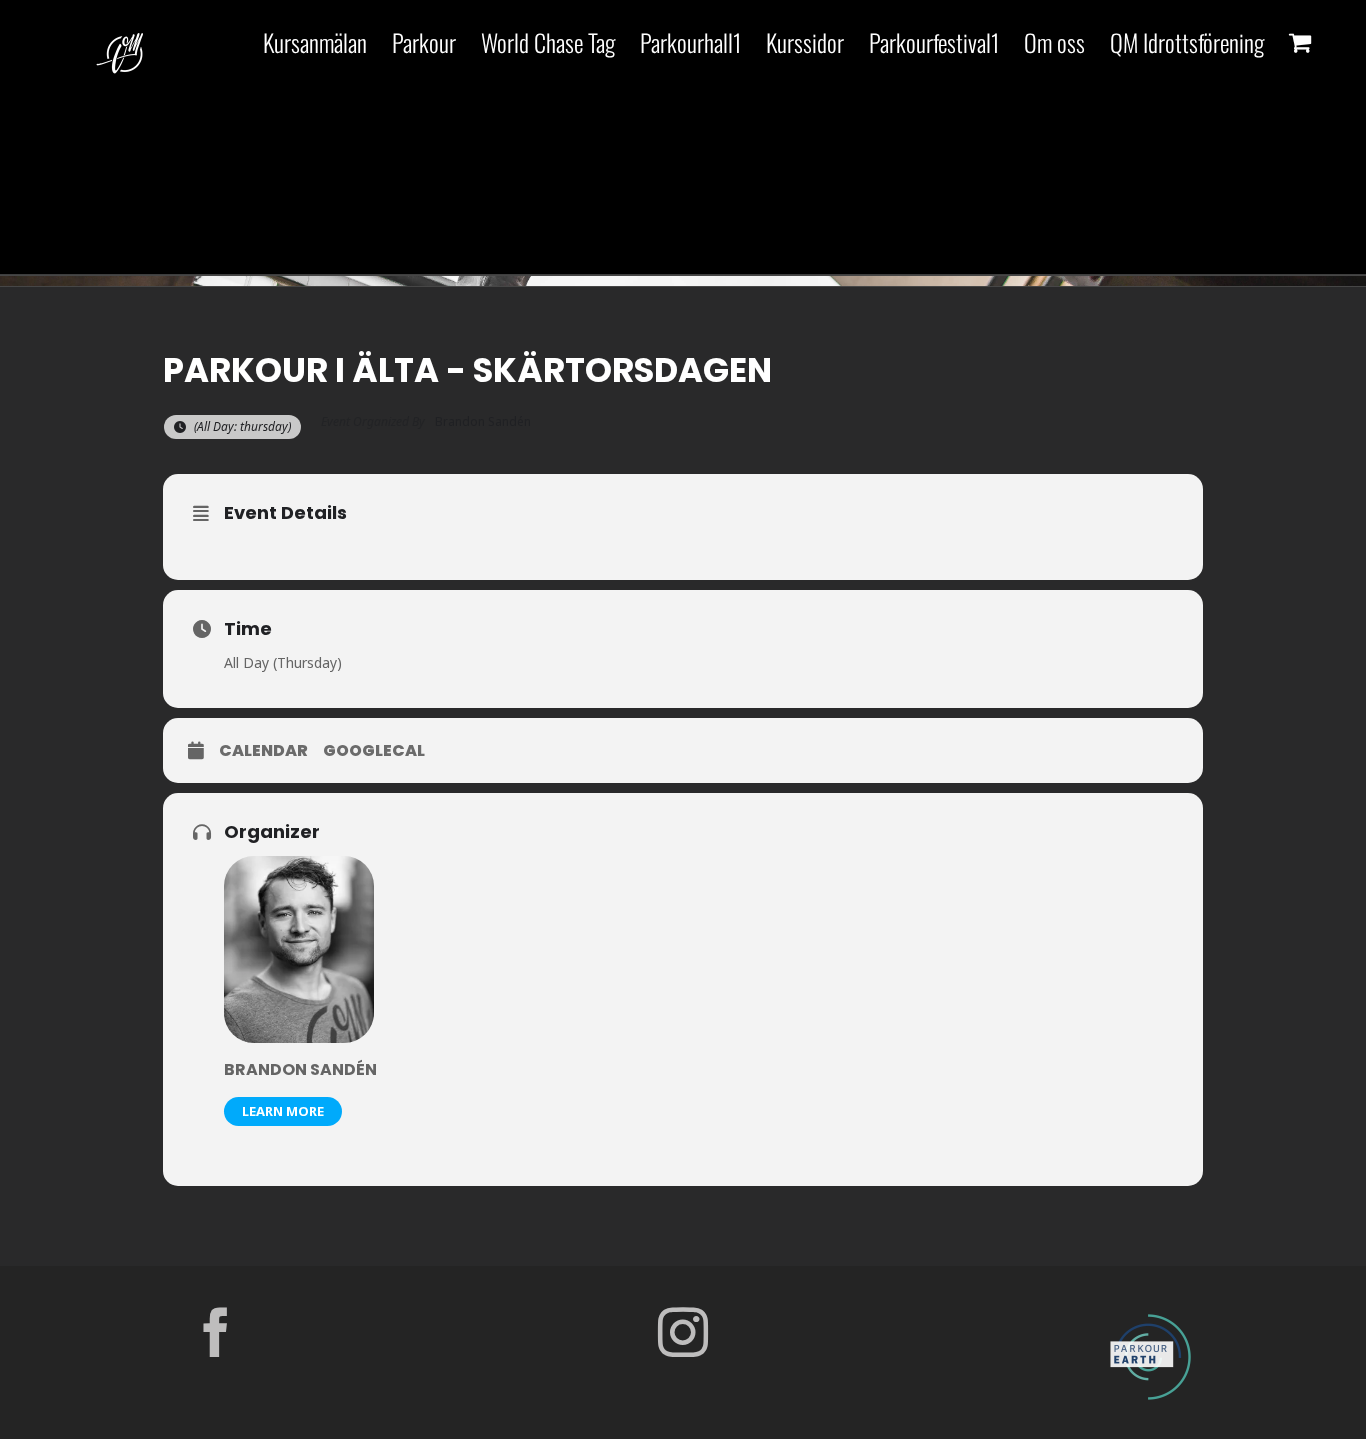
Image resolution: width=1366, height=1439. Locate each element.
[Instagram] (683, 1332)
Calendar (263, 751)
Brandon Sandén (300, 1069)
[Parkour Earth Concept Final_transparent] (1150, 1315)
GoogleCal (374, 751)
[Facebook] (216, 1332)
